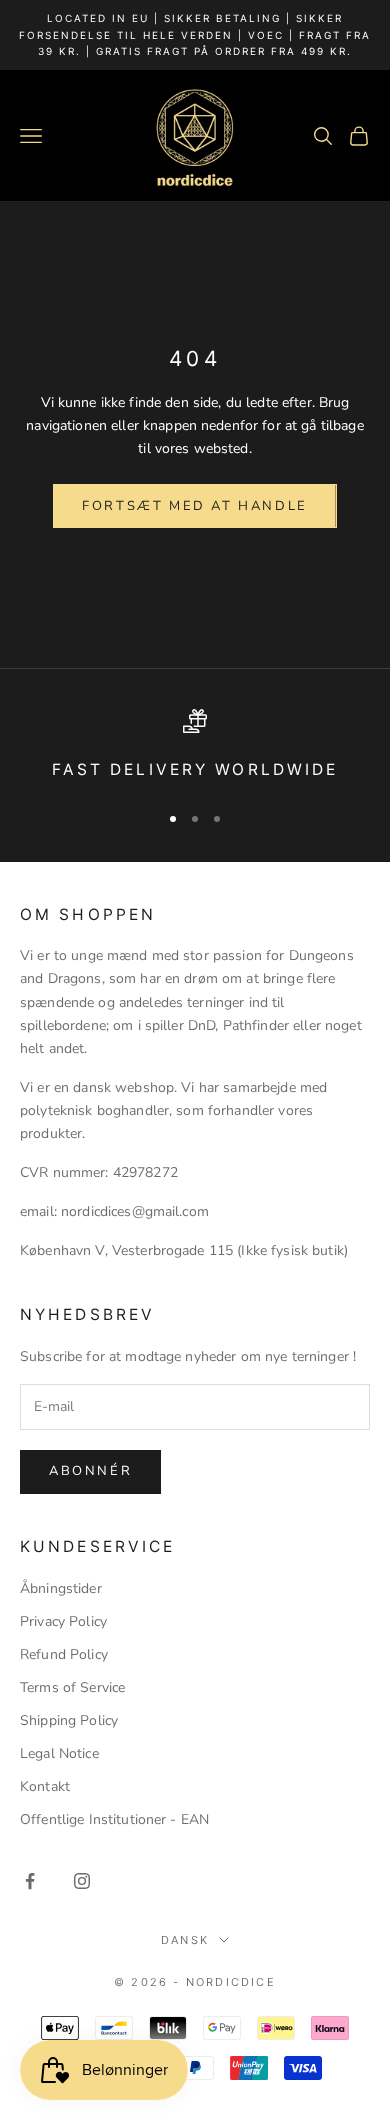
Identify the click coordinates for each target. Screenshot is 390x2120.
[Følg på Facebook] (30, 1881)
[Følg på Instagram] (82, 1881)
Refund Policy (64, 1654)
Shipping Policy (69, 1720)
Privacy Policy (63, 1621)
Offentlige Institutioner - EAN (114, 1819)
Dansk (185, 1940)
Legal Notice (59, 1753)
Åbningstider (61, 1588)
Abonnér (90, 1471)
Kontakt (45, 1786)
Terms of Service (72, 1687)
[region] (195, 746)
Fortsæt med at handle (195, 506)
